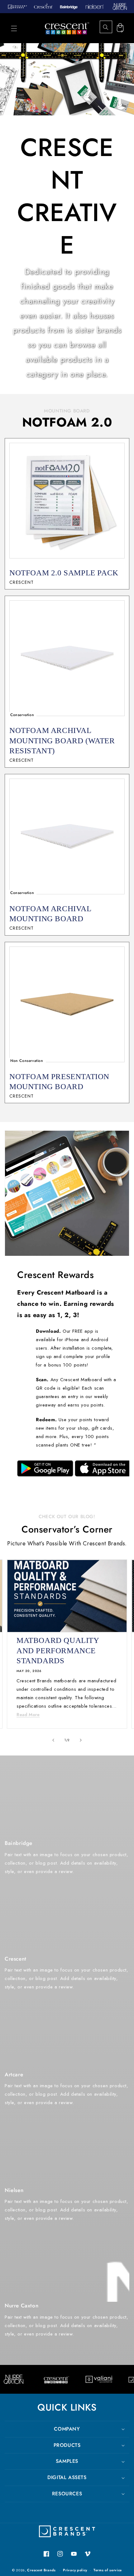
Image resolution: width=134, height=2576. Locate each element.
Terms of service (108, 2570)
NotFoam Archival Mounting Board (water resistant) (62, 740)
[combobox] (111, 27)
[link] (45, 1468)
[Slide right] (81, 1740)
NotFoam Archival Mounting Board (50, 914)
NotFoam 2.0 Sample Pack (64, 573)
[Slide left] (53, 1740)
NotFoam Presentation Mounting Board (59, 1082)
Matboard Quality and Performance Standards (58, 1650)
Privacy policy (75, 2570)
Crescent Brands (41, 2570)
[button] (14, 28)
